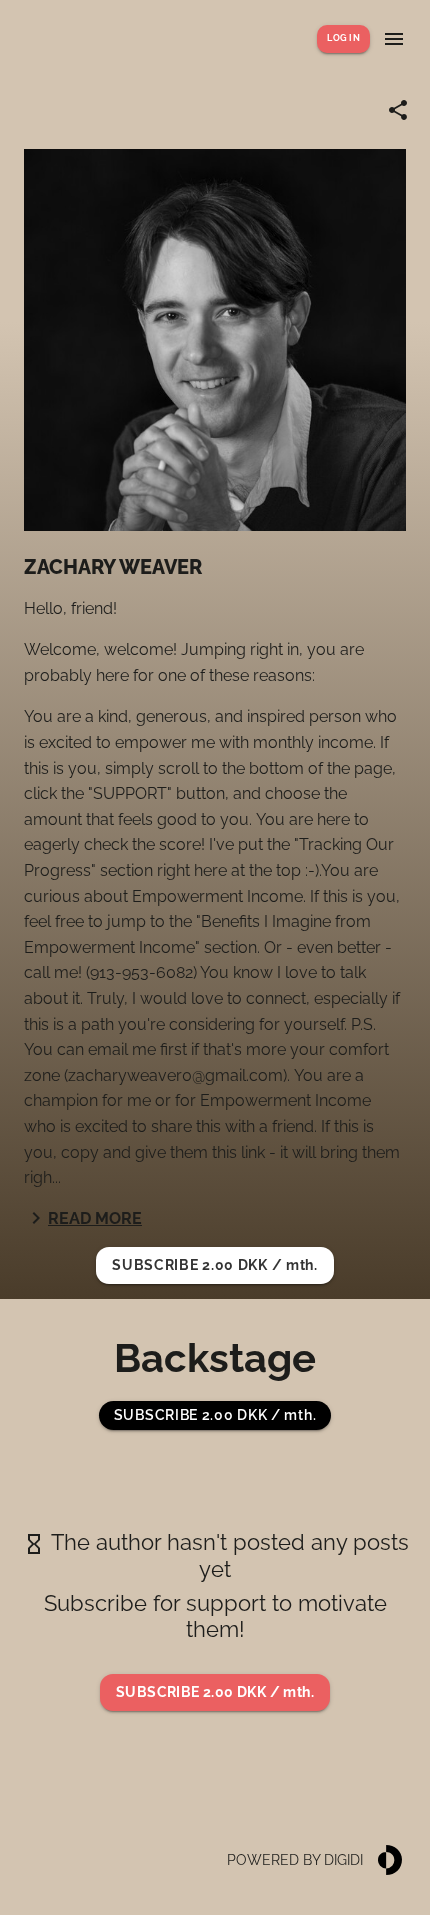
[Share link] (398, 110)
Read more (95, 1218)
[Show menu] (394, 39)
